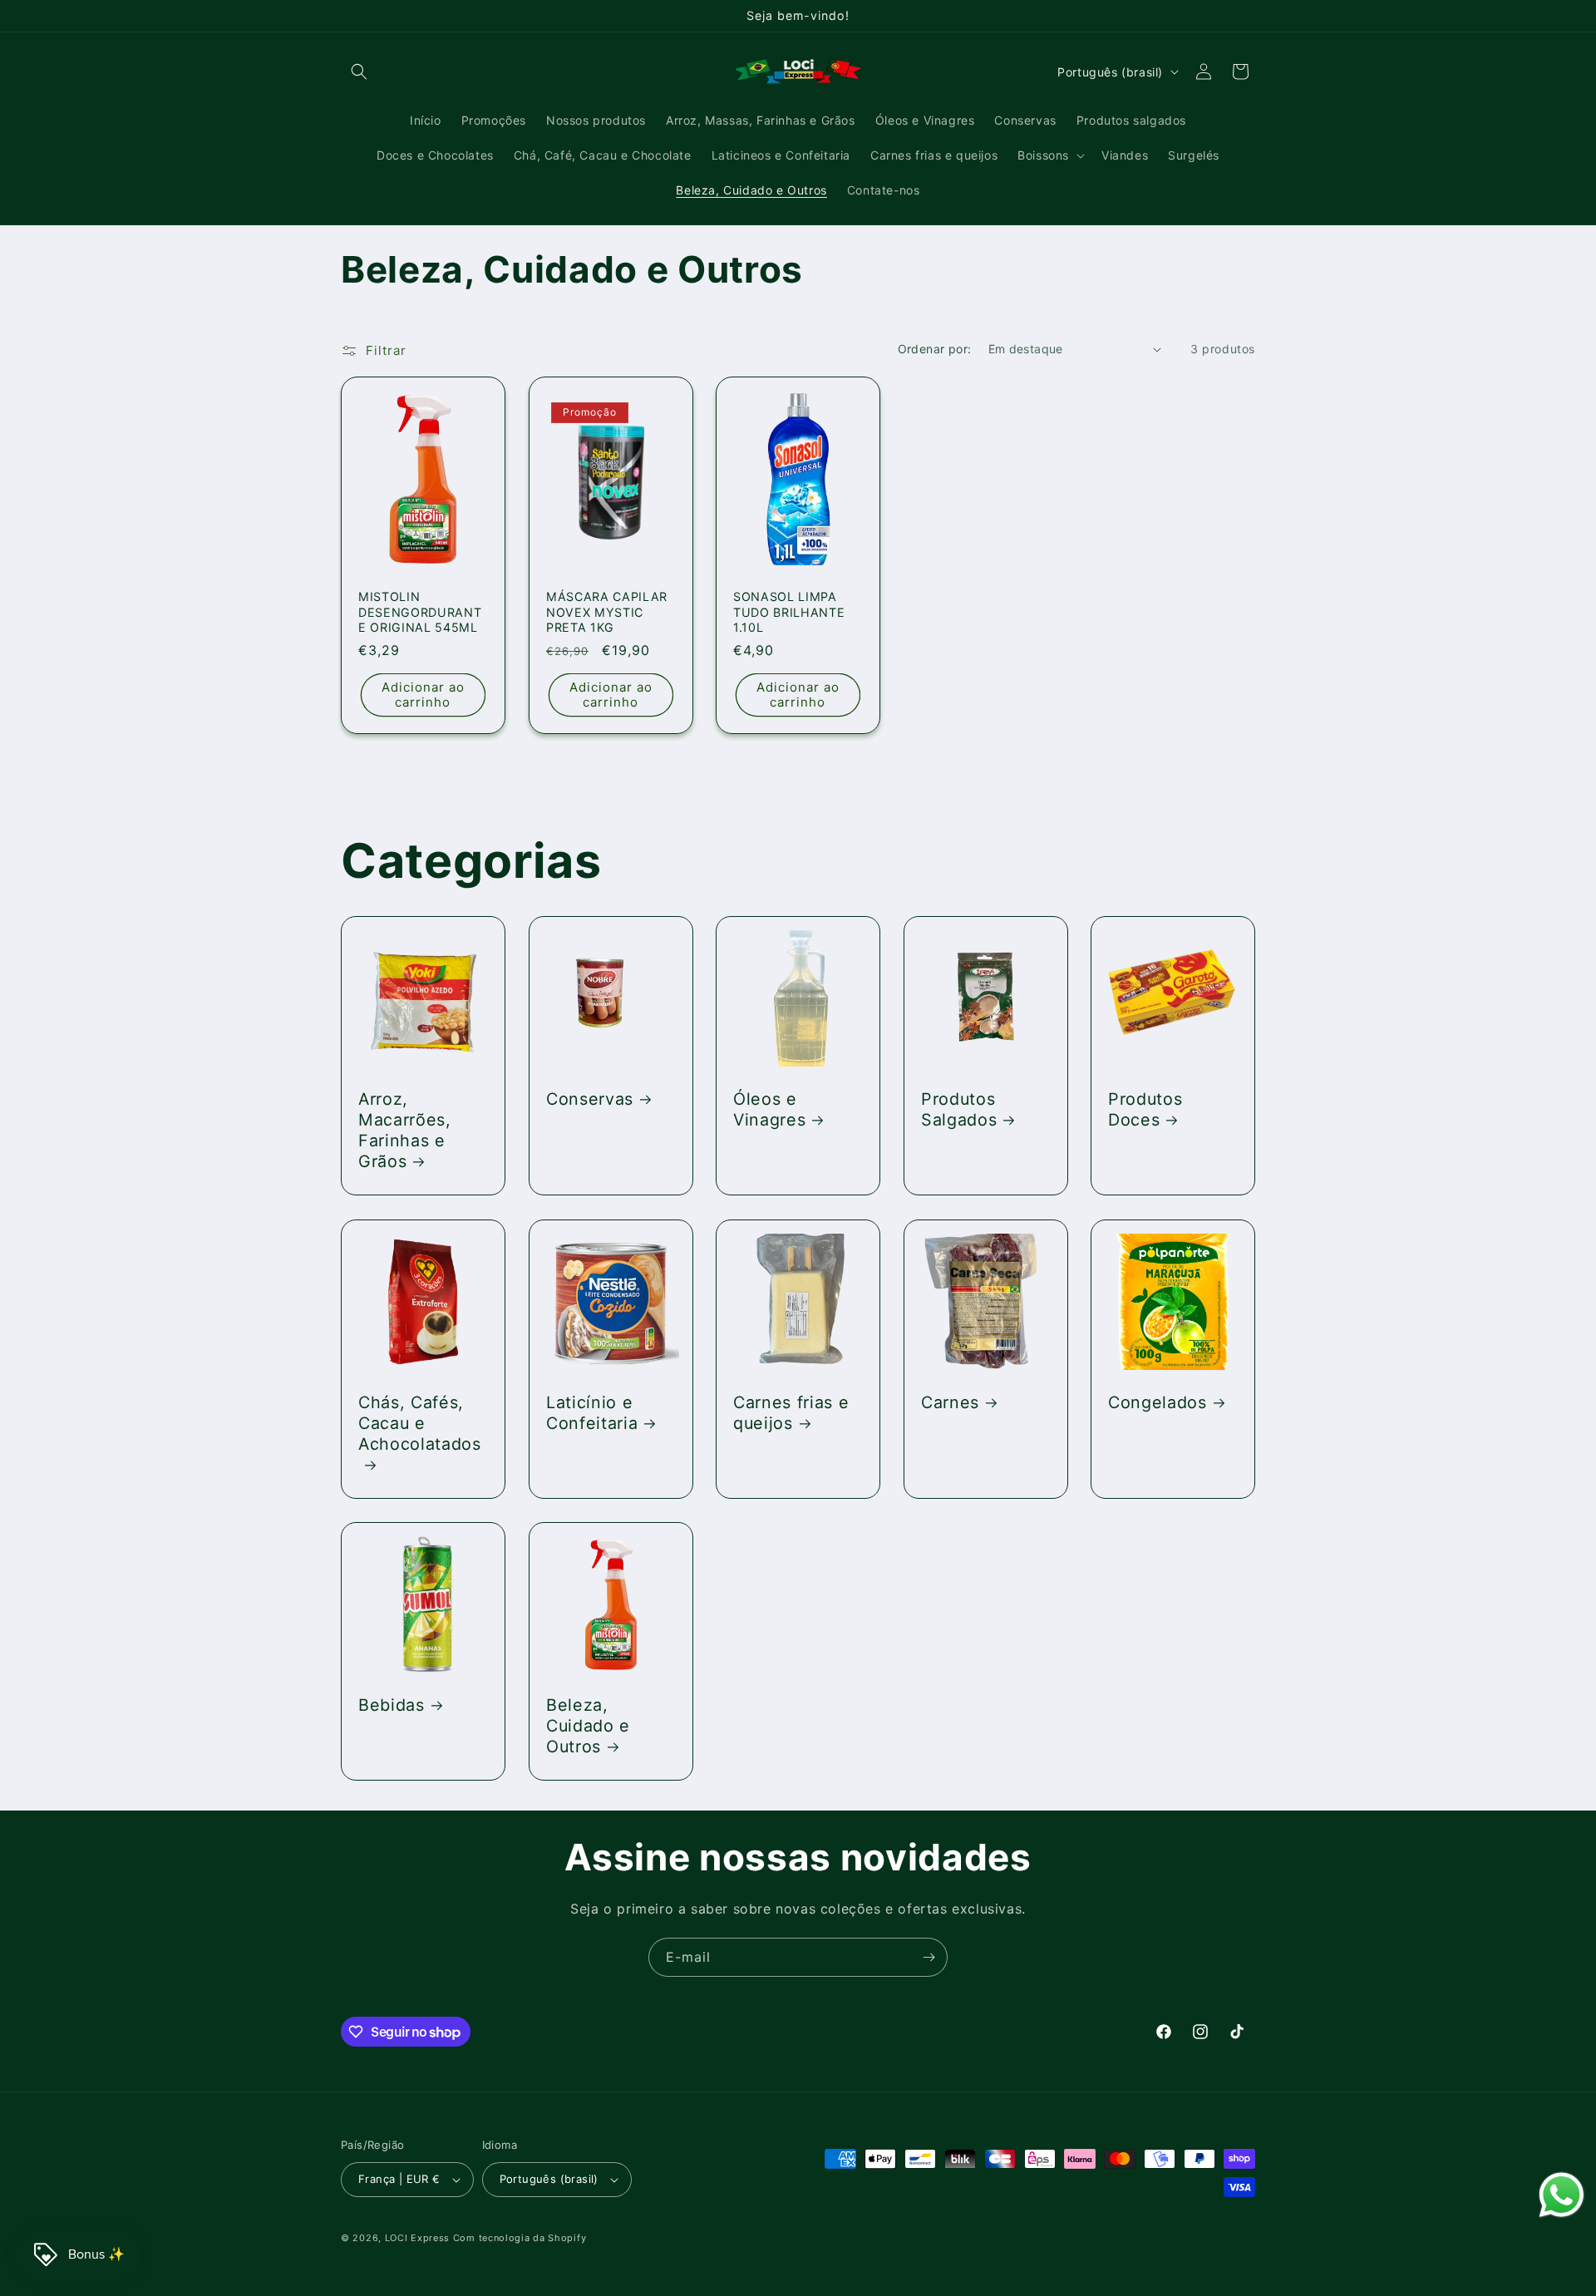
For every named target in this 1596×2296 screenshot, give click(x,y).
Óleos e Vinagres (769, 1109)
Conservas (590, 1099)
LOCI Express (417, 2238)
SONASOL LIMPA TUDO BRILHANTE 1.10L (789, 612)
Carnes (950, 1402)
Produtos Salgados (959, 1109)
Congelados (1158, 1402)
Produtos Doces (1145, 1109)
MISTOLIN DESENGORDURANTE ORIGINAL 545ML (420, 612)
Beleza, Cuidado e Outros (588, 1726)
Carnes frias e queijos (791, 1412)
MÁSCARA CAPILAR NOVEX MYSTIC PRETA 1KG (607, 612)
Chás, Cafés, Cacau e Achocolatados (420, 1422)
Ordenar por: (935, 349)
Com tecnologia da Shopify (520, 2238)
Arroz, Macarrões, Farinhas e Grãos (405, 1131)
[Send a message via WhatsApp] (1562, 2195)
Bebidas (392, 1705)
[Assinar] (929, 1957)
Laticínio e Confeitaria (592, 1412)
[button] (359, 71)
